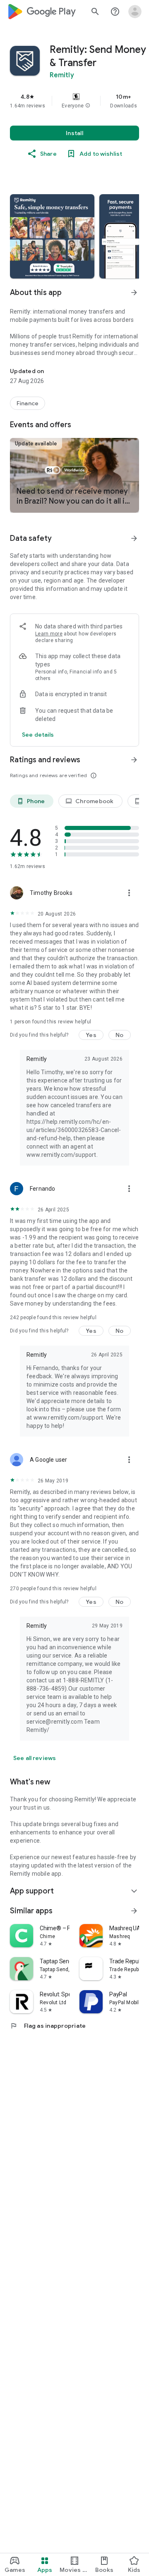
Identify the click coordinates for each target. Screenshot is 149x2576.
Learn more (49, 634)
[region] (74, 101)
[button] (88, 106)
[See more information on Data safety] (134, 538)
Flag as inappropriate (48, 2026)
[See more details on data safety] (38, 735)
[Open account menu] (135, 12)
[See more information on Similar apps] (134, 1911)
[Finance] (28, 403)
